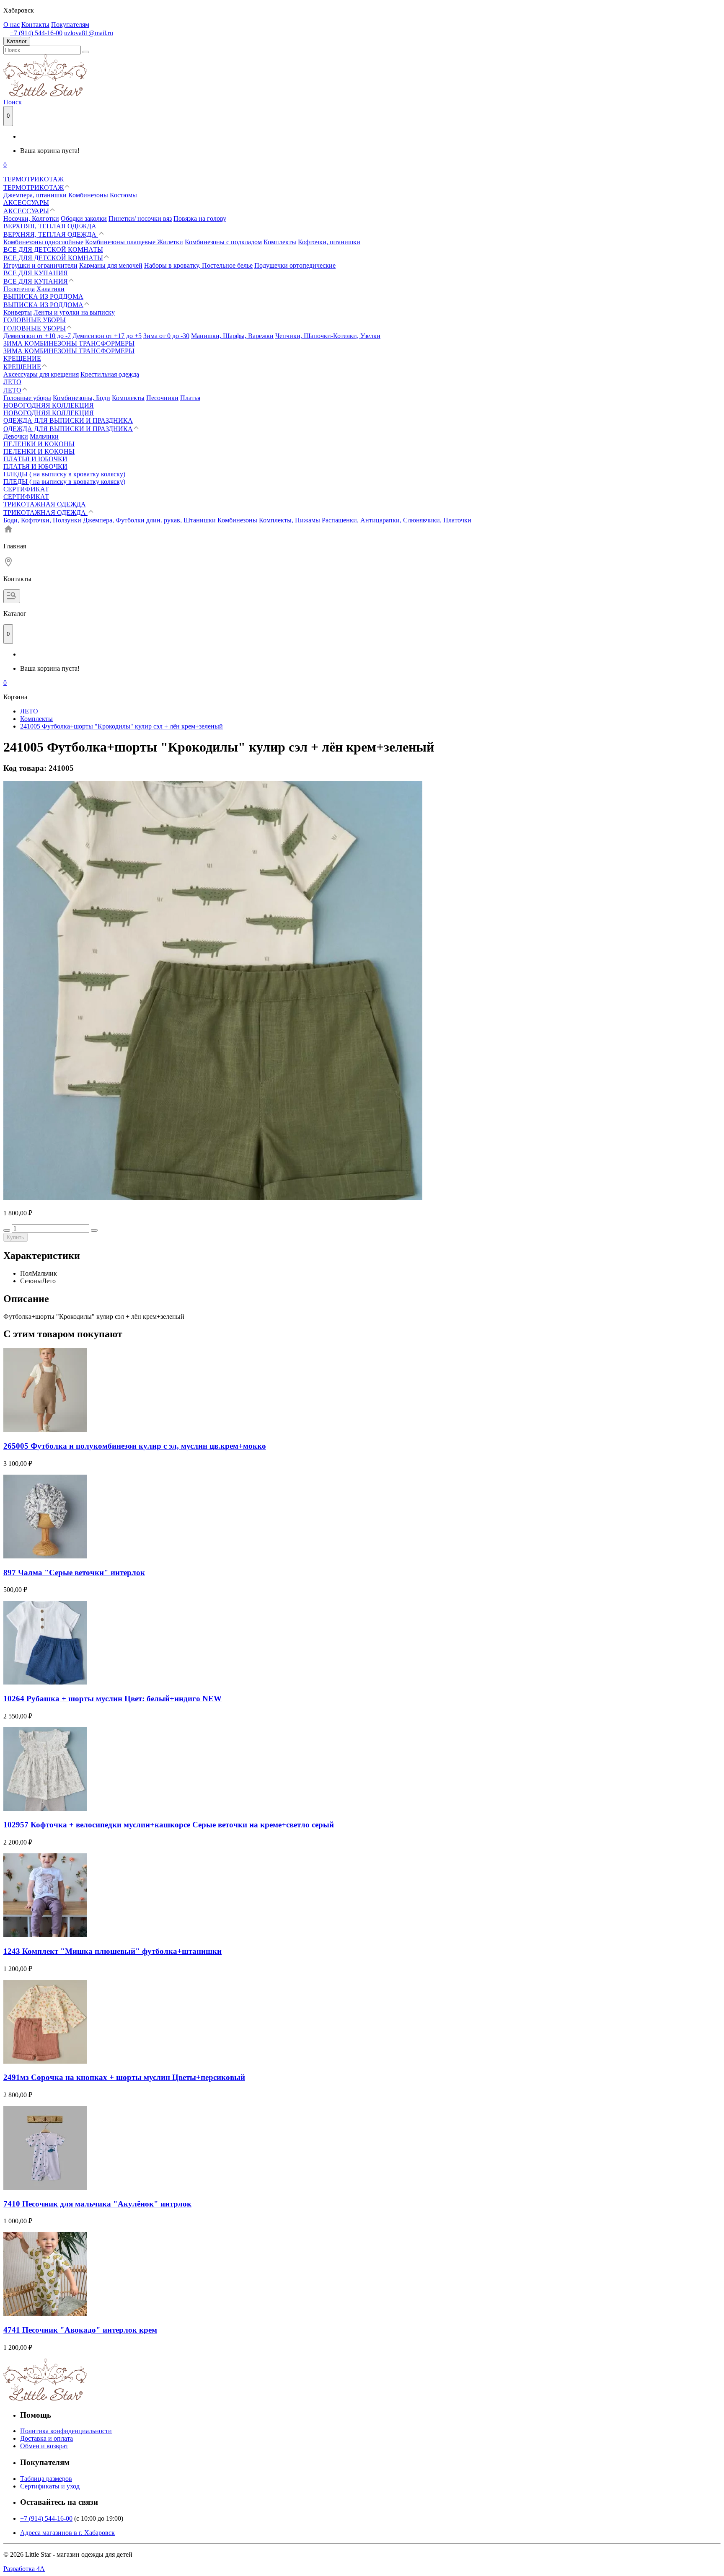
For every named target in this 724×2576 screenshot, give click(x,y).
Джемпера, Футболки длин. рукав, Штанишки (149, 520)
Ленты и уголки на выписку (74, 312)
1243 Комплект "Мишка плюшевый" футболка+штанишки (112, 1951)
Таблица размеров (46, 2479)
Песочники (162, 398)
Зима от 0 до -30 (166, 336)
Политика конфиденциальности (66, 2431)
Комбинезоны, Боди (81, 398)
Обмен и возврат (44, 2446)
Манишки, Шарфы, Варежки (232, 336)
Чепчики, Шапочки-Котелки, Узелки (328, 336)
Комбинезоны (88, 195)
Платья (190, 398)
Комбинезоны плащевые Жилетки (134, 242)
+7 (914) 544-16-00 (36, 33)
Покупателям (70, 25)
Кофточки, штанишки (329, 242)
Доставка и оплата (47, 2438)
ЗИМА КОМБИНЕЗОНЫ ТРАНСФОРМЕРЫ (69, 343)
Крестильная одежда (110, 374)
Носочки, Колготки (31, 218)
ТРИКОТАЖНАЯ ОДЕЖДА (45, 504)
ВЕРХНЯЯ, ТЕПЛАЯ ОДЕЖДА (50, 226)
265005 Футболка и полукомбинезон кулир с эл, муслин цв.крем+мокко (135, 1446)
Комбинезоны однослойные (43, 242)
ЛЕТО (12, 382)
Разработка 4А (24, 2569)
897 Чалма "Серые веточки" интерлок (74, 1572)
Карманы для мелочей (111, 265)
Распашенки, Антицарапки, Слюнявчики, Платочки (397, 520)
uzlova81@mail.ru (89, 33)
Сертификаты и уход (50, 2486)
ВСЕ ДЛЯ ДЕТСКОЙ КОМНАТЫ (53, 249)
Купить (16, 1237)
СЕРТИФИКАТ (26, 489)
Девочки (16, 436)
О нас (12, 25)
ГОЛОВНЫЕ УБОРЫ (35, 320)
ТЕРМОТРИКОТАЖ (34, 179)
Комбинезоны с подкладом (223, 242)
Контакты (35, 25)
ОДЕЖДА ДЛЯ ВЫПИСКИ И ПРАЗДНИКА (68, 420)
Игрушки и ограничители (40, 265)
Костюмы (123, 195)
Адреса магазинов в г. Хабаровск (67, 2533)
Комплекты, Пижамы (290, 520)
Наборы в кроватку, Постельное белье (198, 265)
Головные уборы (27, 398)
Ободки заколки (84, 218)
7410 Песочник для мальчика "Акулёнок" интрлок (97, 2204)
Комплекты (280, 242)
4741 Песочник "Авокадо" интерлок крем (80, 2330)
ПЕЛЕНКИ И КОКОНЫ (39, 444)
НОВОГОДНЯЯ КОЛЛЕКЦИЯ (49, 405)
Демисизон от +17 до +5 (107, 336)
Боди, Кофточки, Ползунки (42, 520)
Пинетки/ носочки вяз (140, 218)
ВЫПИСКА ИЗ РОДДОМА (43, 296)
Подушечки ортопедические (295, 265)
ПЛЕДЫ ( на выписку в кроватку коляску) (64, 474)
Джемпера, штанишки (35, 195)
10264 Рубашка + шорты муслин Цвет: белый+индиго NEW (112, 1699)
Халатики (50, 289)
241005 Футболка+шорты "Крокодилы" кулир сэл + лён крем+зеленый (122, 726)
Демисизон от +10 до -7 (37, 336)
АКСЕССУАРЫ (26, 203)
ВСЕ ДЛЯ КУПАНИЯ (36, 273)
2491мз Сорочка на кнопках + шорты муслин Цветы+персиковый (124, 2077)
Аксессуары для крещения (41, 374)
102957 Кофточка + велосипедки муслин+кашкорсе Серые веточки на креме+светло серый (169, 1825)
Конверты (18, 312)
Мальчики (44, 436)
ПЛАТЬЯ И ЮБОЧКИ (35, 459)
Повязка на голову (200, 218)
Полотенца (19, 289)
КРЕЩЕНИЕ (22, 358)
